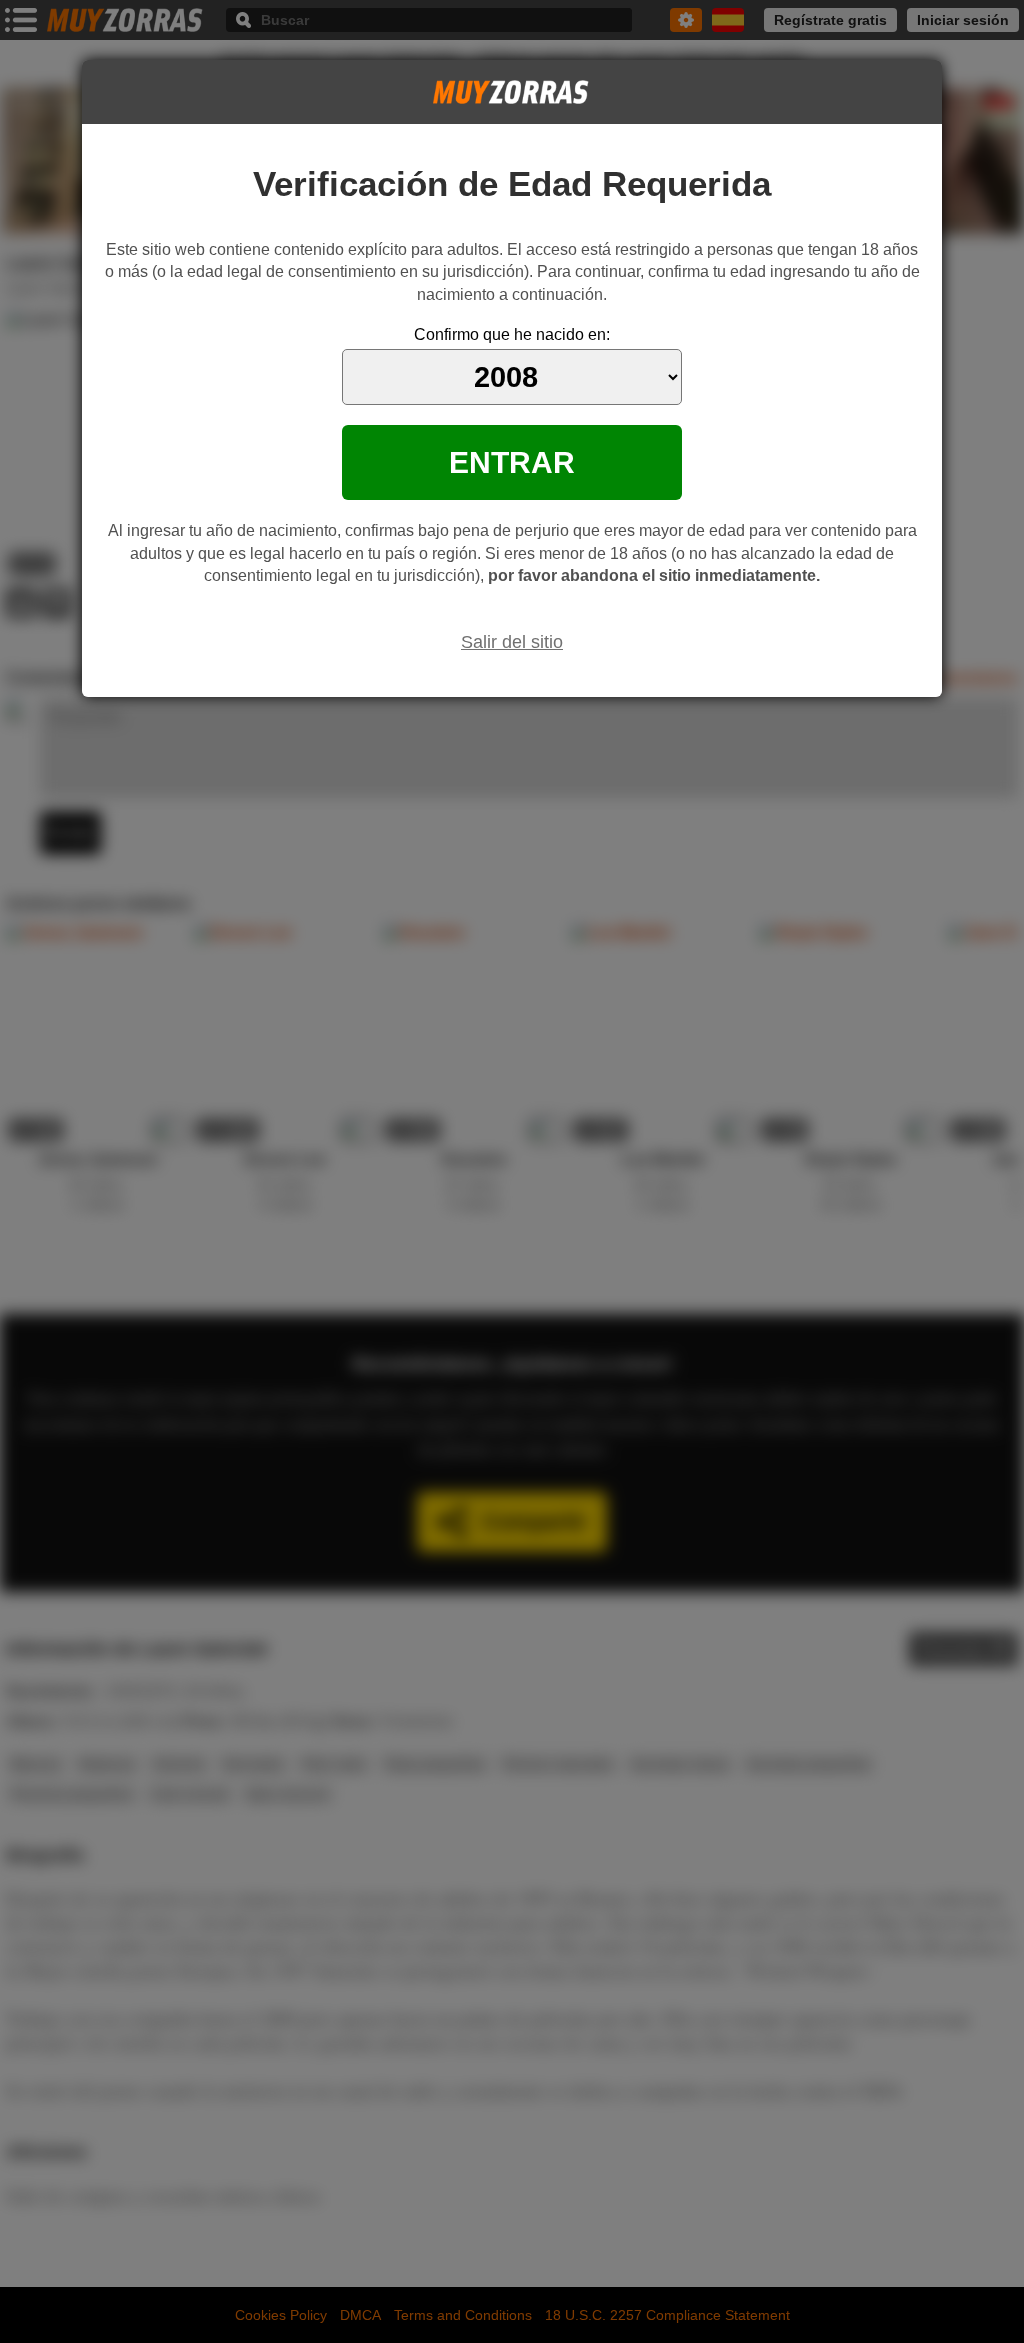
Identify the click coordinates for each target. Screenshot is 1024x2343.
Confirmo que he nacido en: (512, 334)
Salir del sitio (512, 642)
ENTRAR (512, 462)
